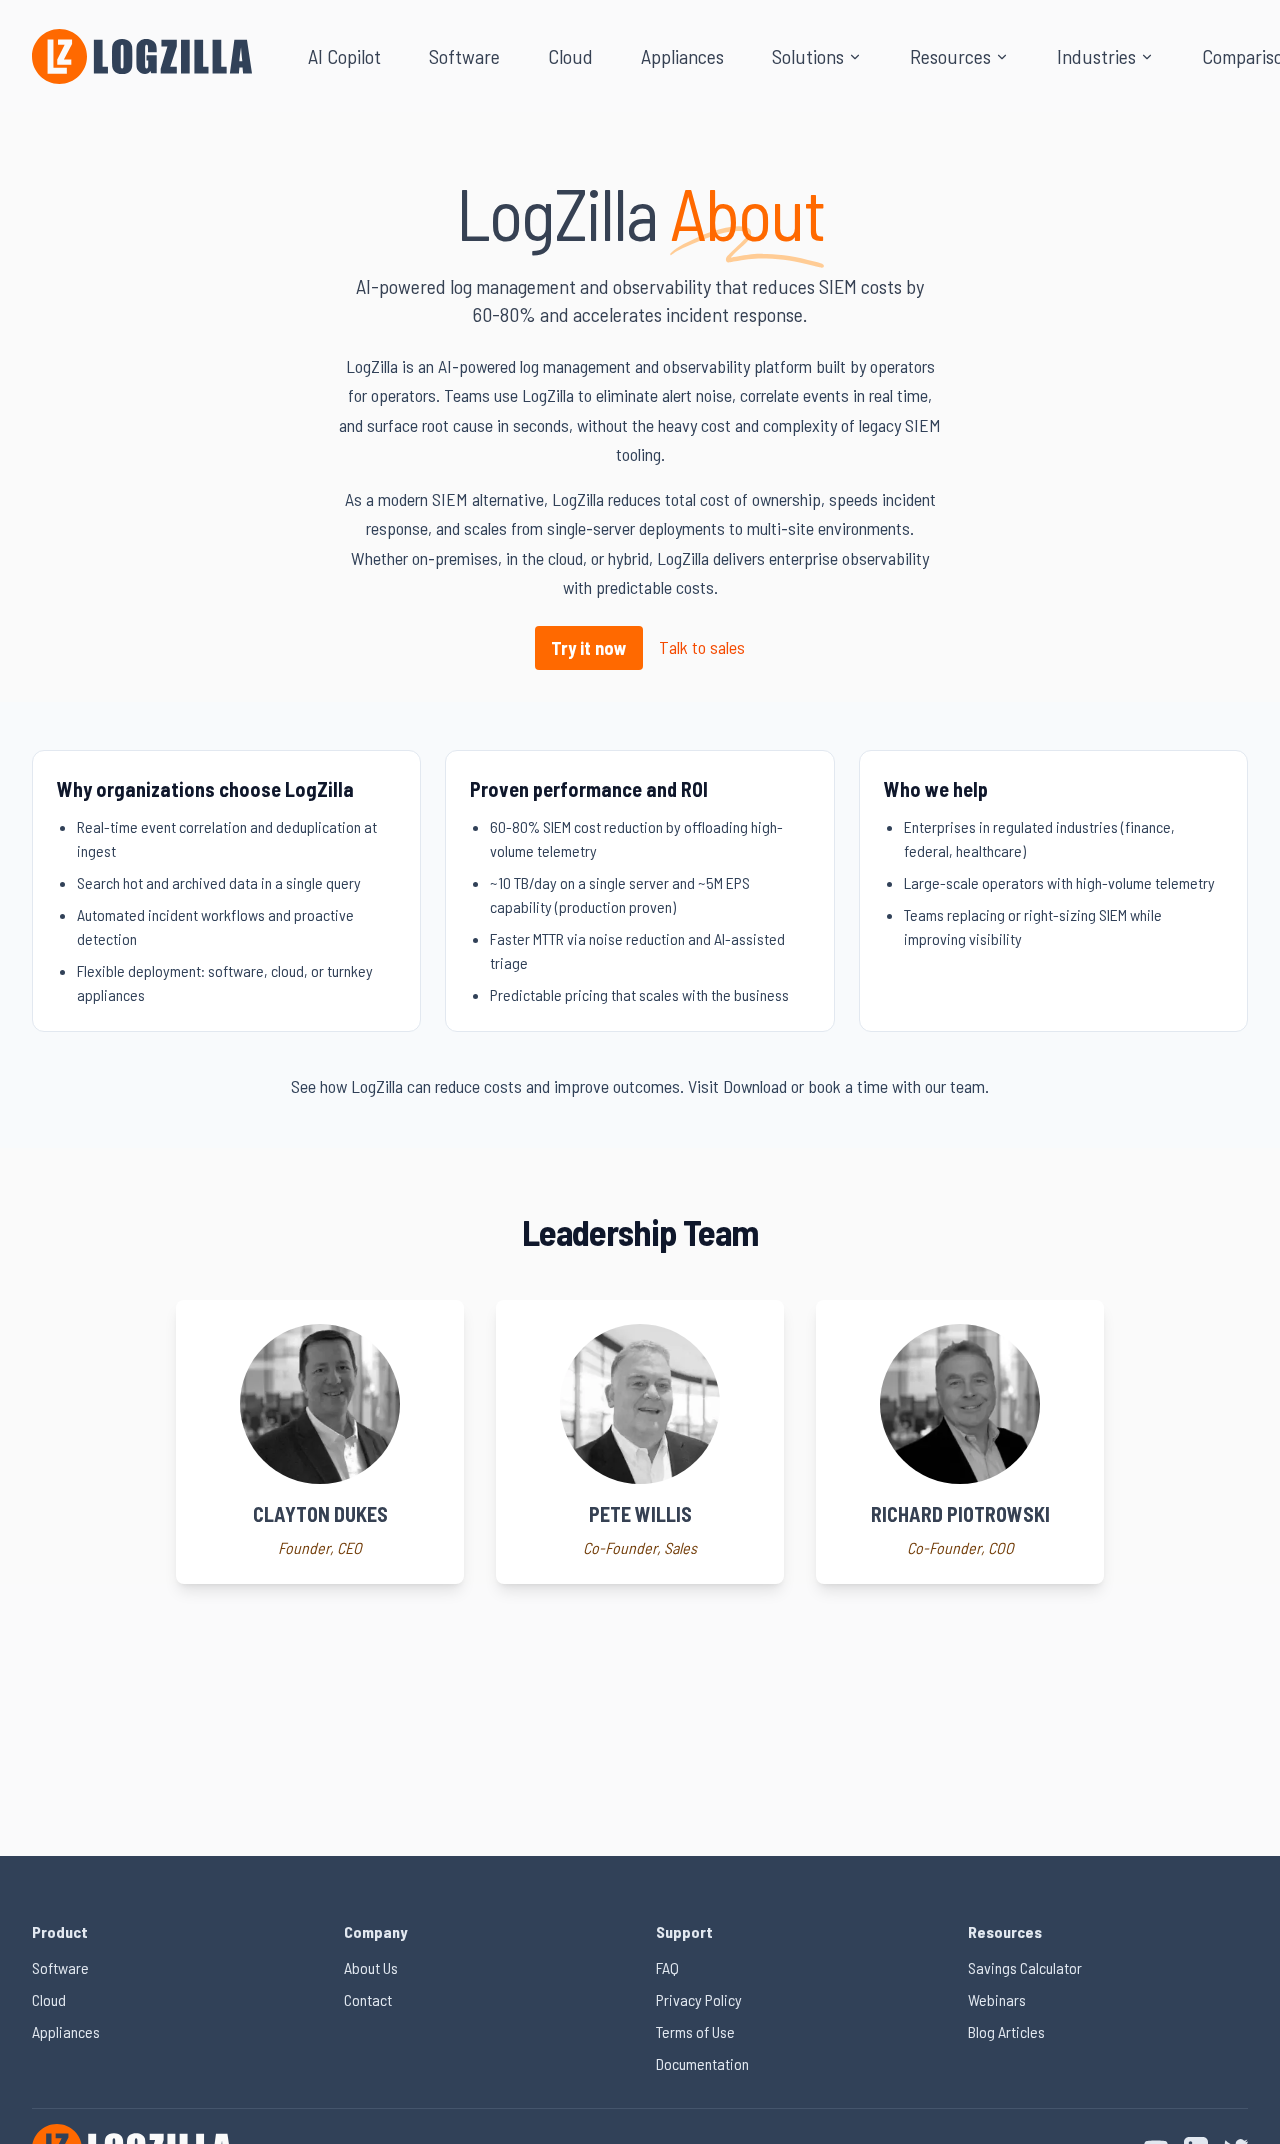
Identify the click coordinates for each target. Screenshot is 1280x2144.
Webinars (997, 1999)
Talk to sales (702, 647)
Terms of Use (695, 2031)
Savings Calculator (1025, 1967)
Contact (368, 1999)
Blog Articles (1006, 2031)
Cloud (570, 56)
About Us (371, 1967)
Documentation (702, 2063)
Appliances (682, 56)
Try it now (589, 648)
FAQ (667, 1967)
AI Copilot (344, 56)
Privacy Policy (699, 1999)
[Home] (142, 56)
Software (464, 56)
